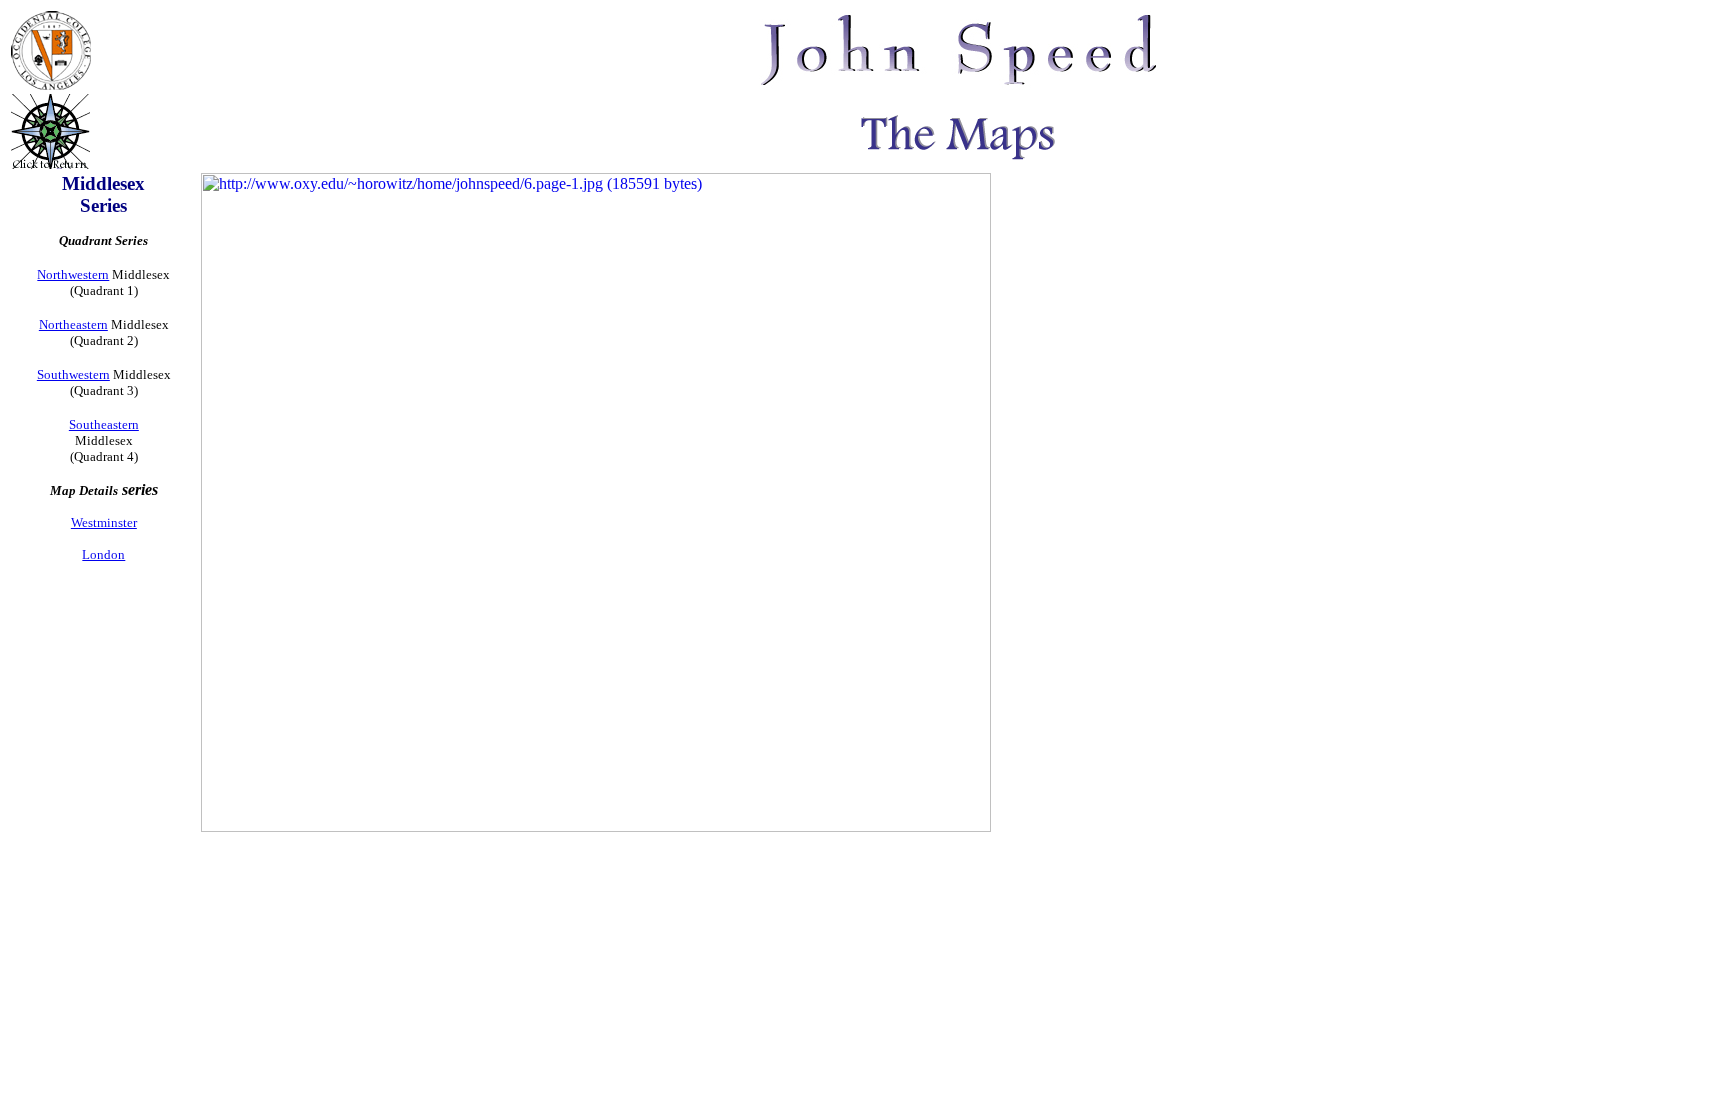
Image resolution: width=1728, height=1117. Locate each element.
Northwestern (73, 274)
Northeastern (73, 324)
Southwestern (73, 374)
